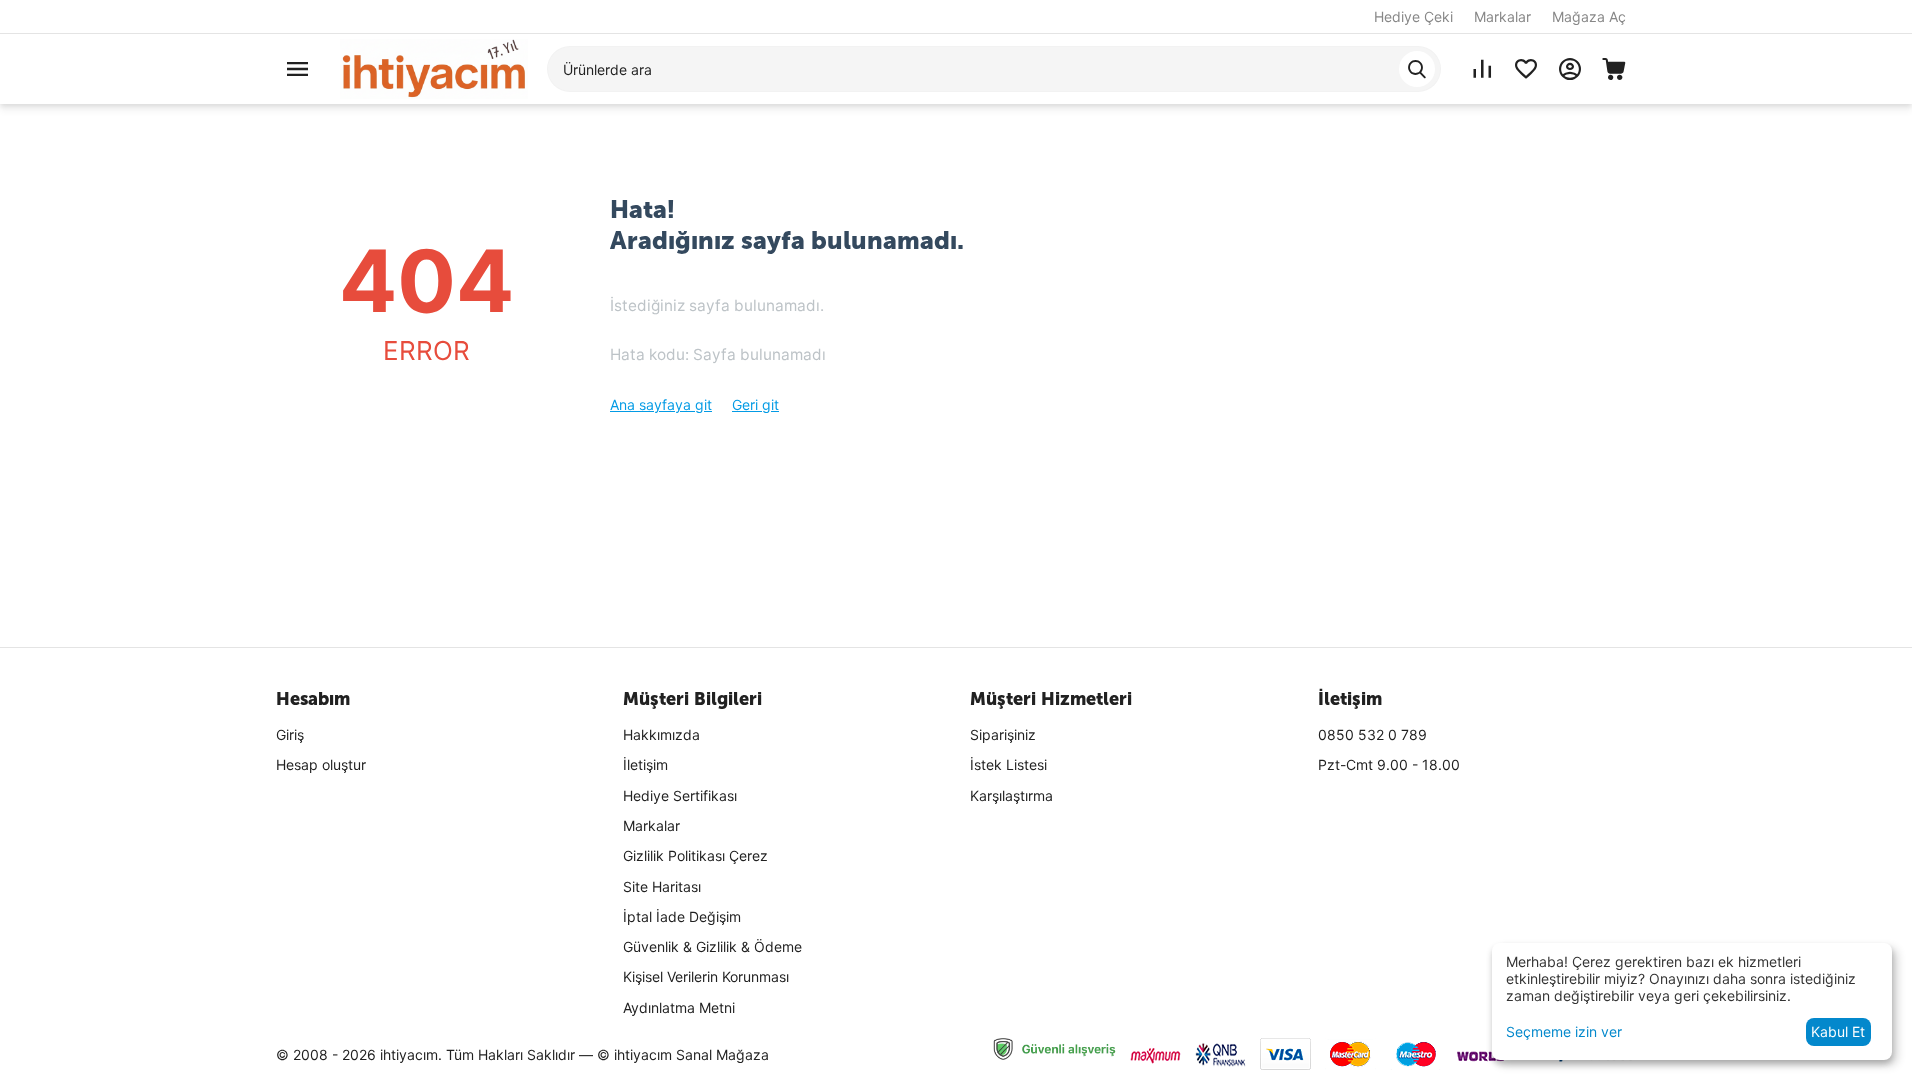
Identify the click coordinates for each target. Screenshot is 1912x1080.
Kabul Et (1838, 1031)
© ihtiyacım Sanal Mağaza (683, 1054)
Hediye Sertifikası (680, 795)
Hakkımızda (661, 734)
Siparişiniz (1003, 734)
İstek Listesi (1008, 764)
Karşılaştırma (1011, 795)
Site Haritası (662, 886)
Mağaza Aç (1589, 16)
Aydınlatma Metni (679, 1007)
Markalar (1502, 16)
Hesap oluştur (321, 764)
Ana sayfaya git (661, 404)
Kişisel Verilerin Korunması (706, 976)
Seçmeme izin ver (1564, 1031)
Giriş (290, 734)
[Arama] (1417, 69)
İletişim (645, 764)
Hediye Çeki (1413, 16)
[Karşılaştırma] (1482, 69)
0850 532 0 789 (1372, 734)
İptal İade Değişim (682, 916)
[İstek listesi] (1526, 69)
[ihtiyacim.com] (434, 67)
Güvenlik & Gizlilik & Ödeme (712, 946)
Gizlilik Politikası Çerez (695, 855)
